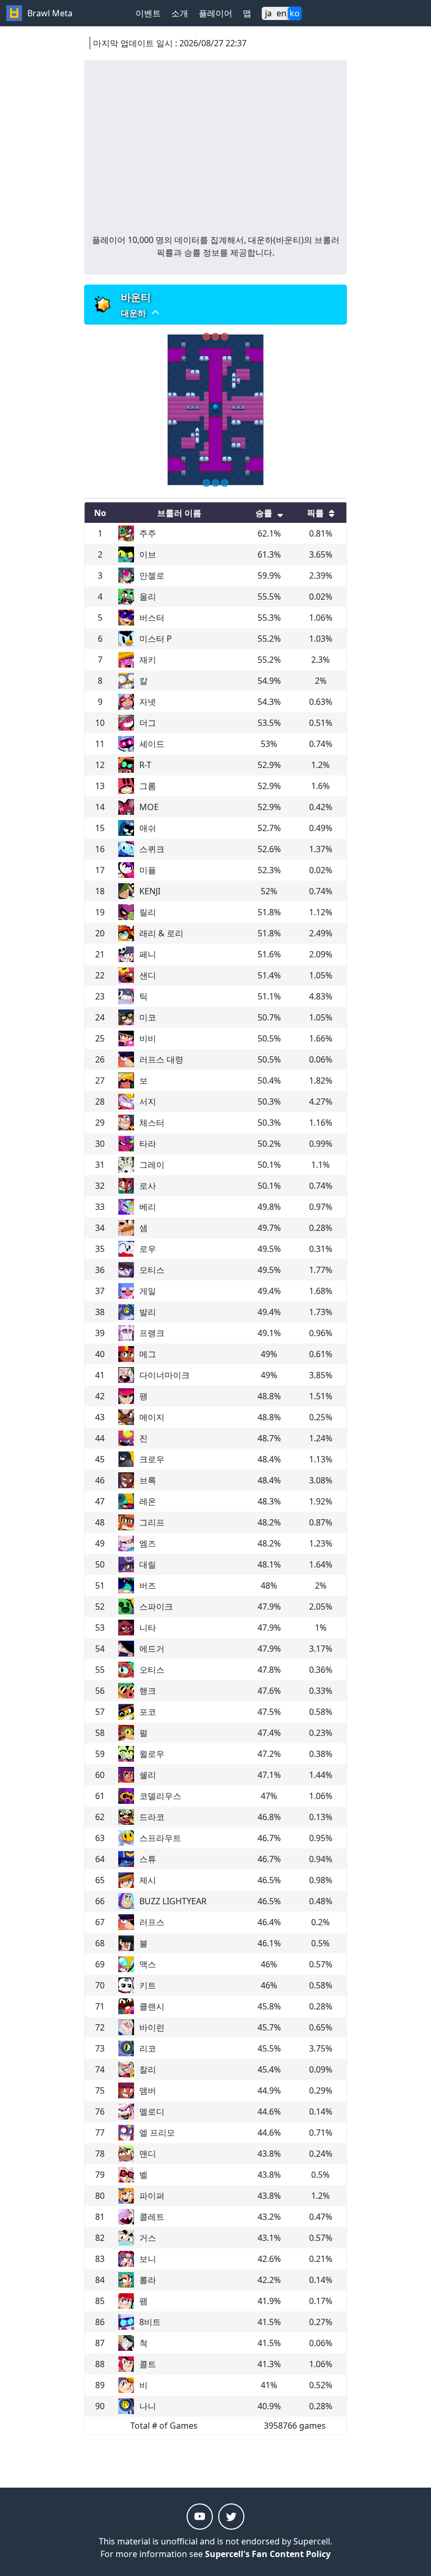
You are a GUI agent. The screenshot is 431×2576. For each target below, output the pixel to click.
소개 (180, 13)
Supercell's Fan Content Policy (268, 2554)
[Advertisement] (215, 155)
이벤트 (148, 13)
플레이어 (215, 13)
